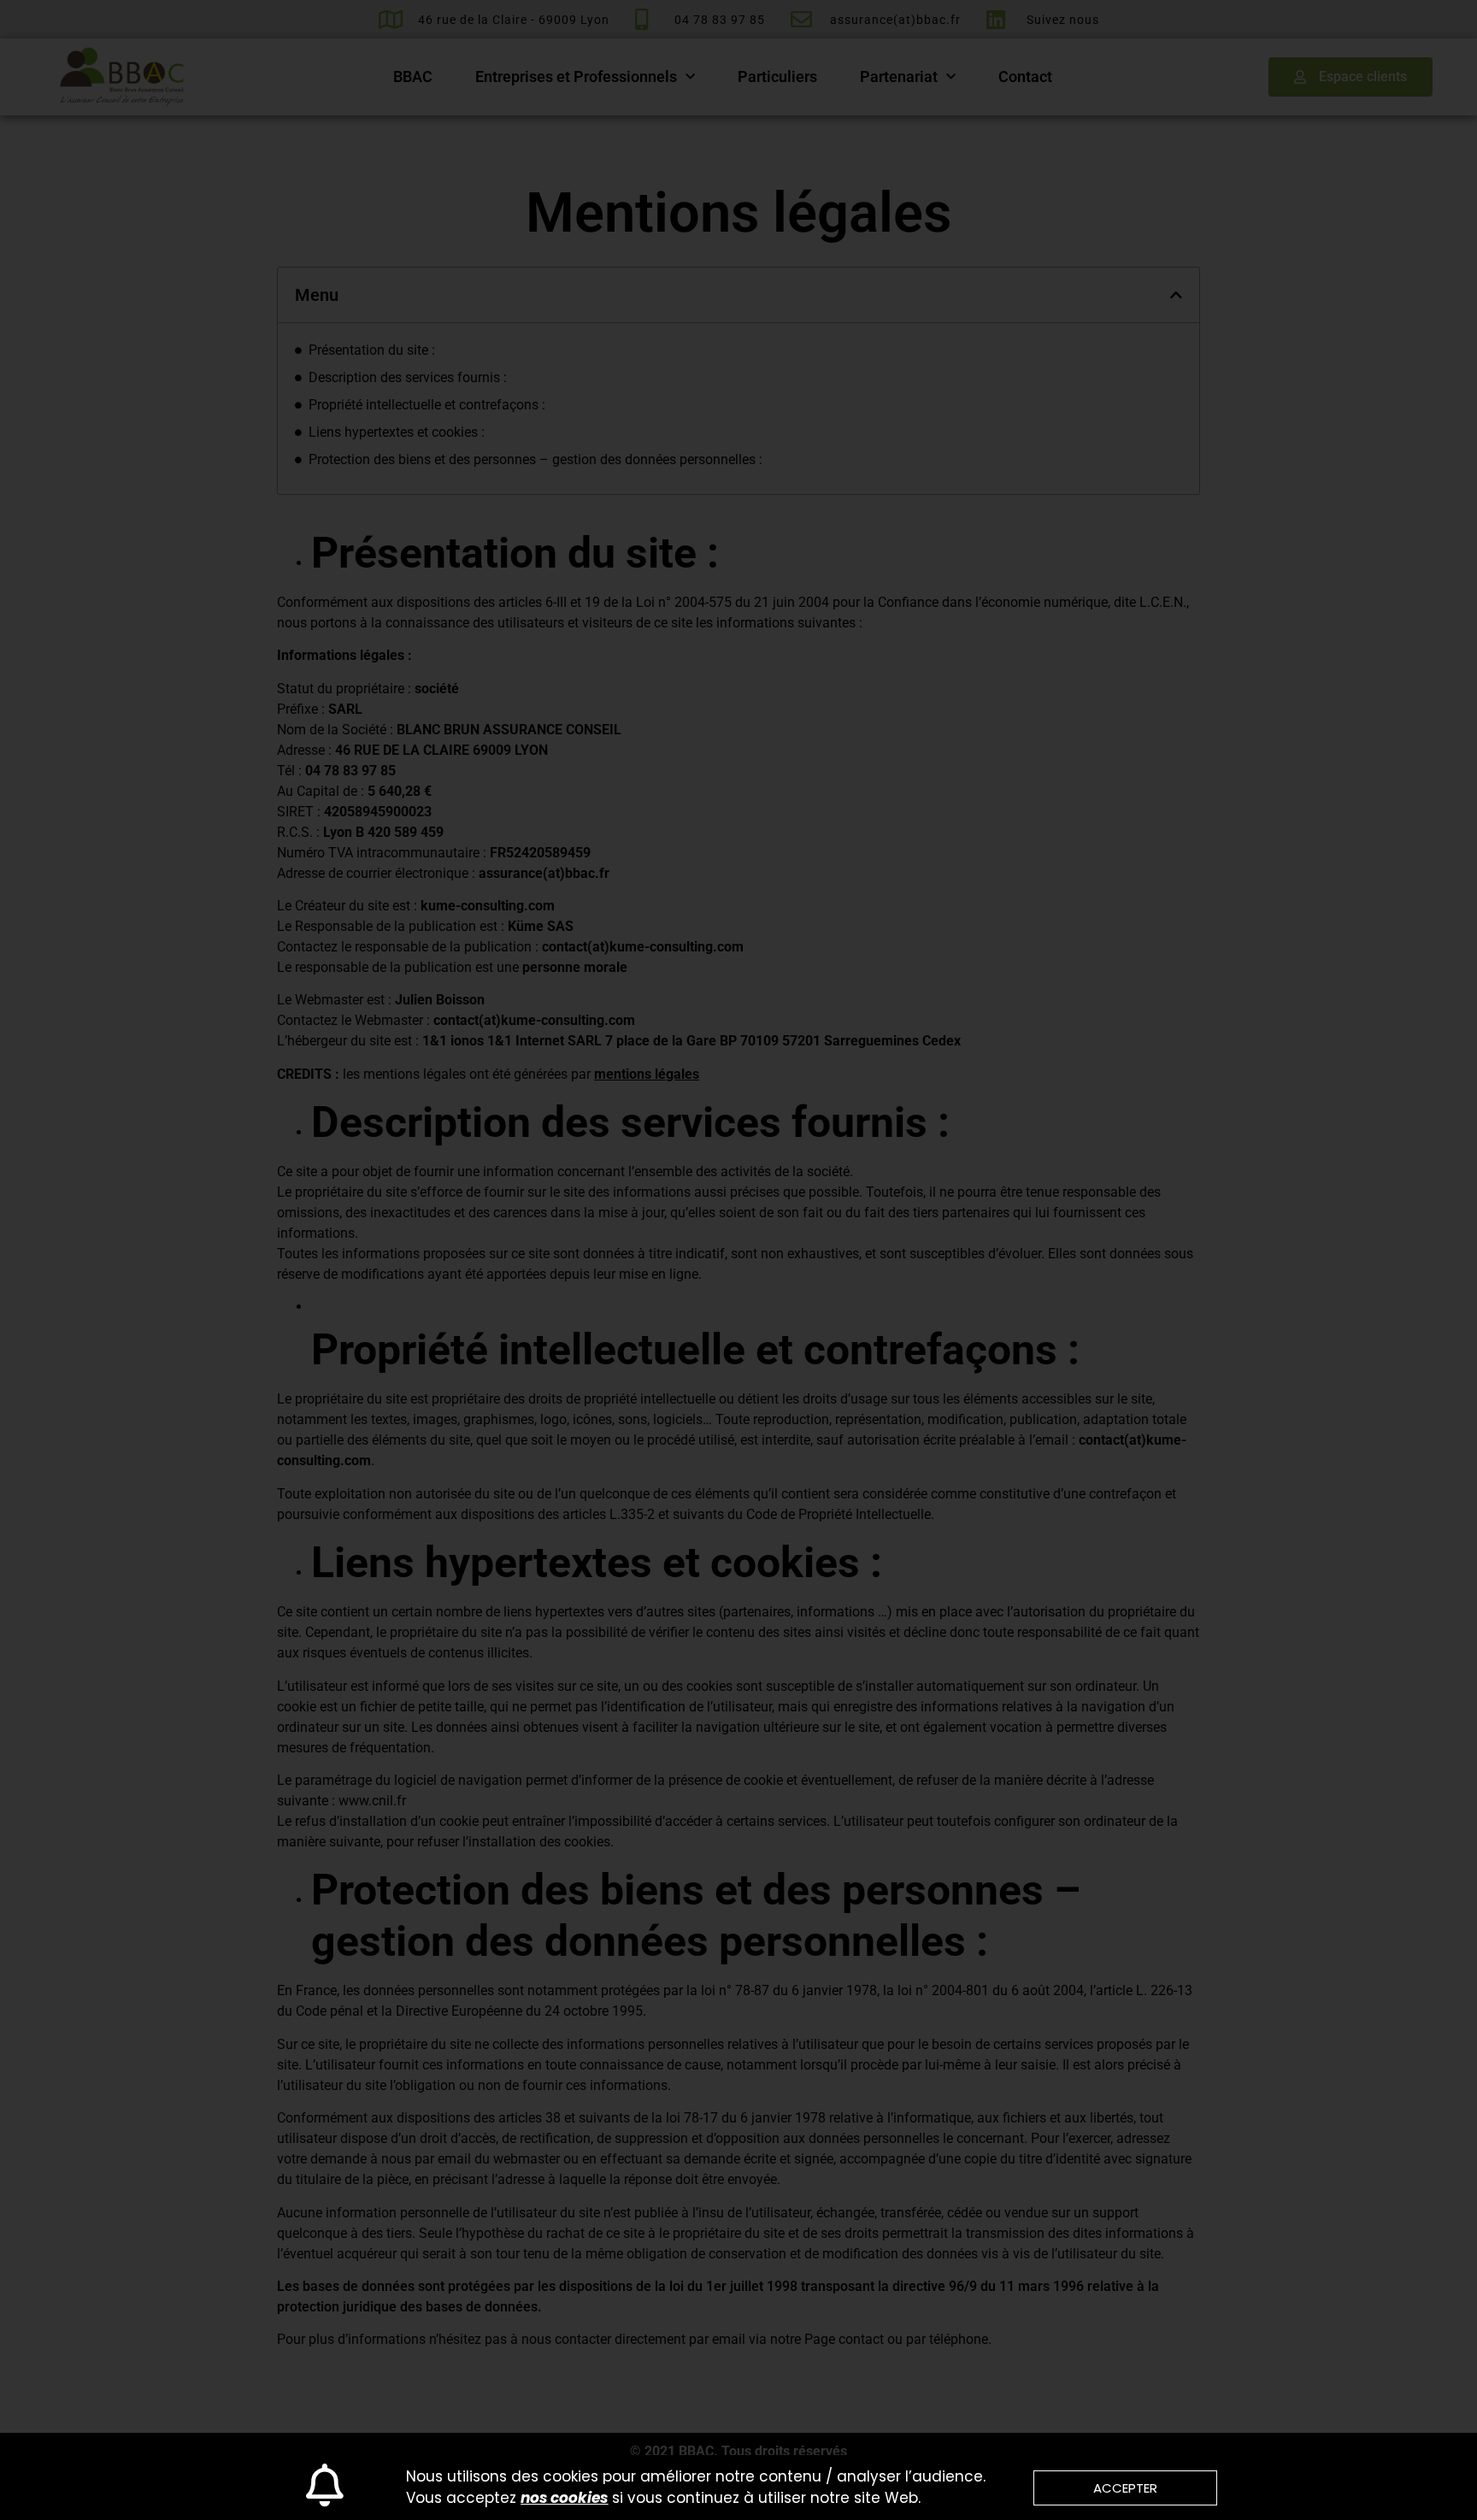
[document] (738, 1260)
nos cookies (564, 2498)
